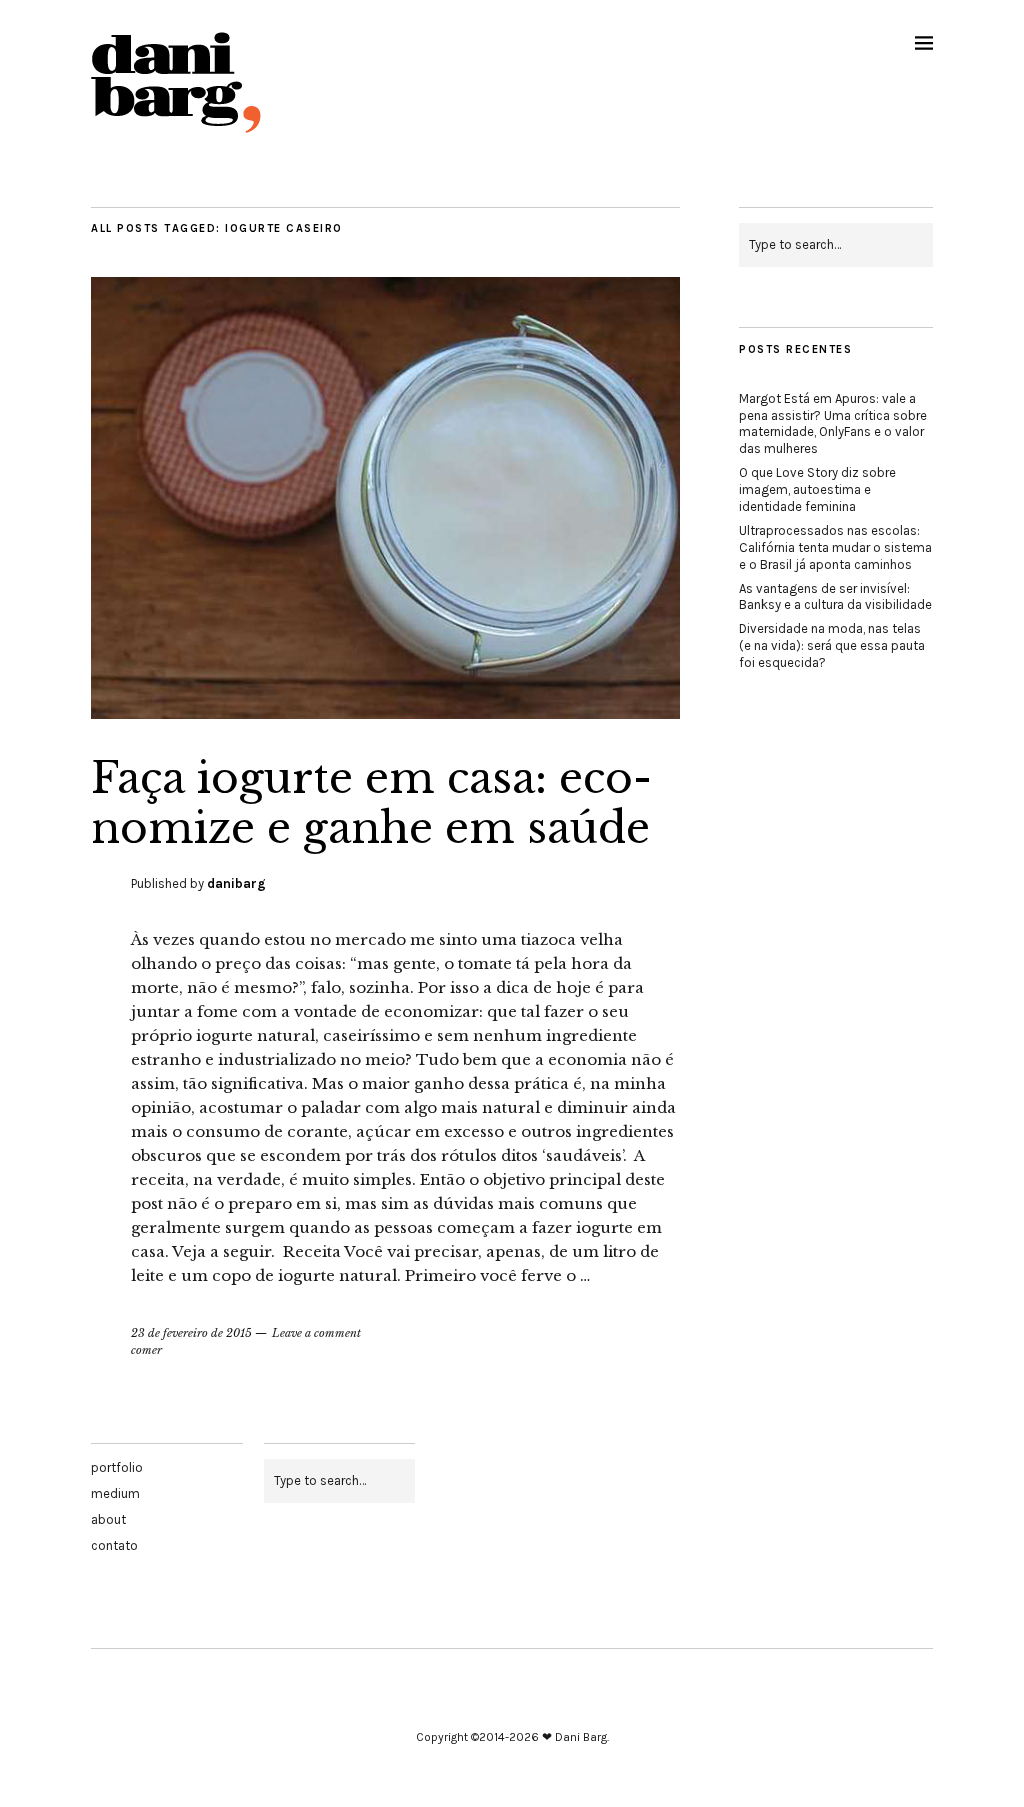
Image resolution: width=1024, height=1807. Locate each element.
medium (115, 1493)
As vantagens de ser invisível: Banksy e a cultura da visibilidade (835, 597)
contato (114, 1545)
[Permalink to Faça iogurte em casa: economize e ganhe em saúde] (385, 713)
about (108, 1519)
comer (146, 1350)
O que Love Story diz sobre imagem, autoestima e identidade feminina (817, 489)
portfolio (117, 1467)
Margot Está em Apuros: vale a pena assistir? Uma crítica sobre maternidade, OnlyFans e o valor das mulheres (833, 424)
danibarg (236, 883)
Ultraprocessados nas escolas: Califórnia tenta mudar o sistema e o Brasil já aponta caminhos (835, 547)
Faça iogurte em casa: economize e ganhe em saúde (371, 803)
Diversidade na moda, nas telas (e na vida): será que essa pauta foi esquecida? (832, 645)
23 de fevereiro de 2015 (191, 1333)
